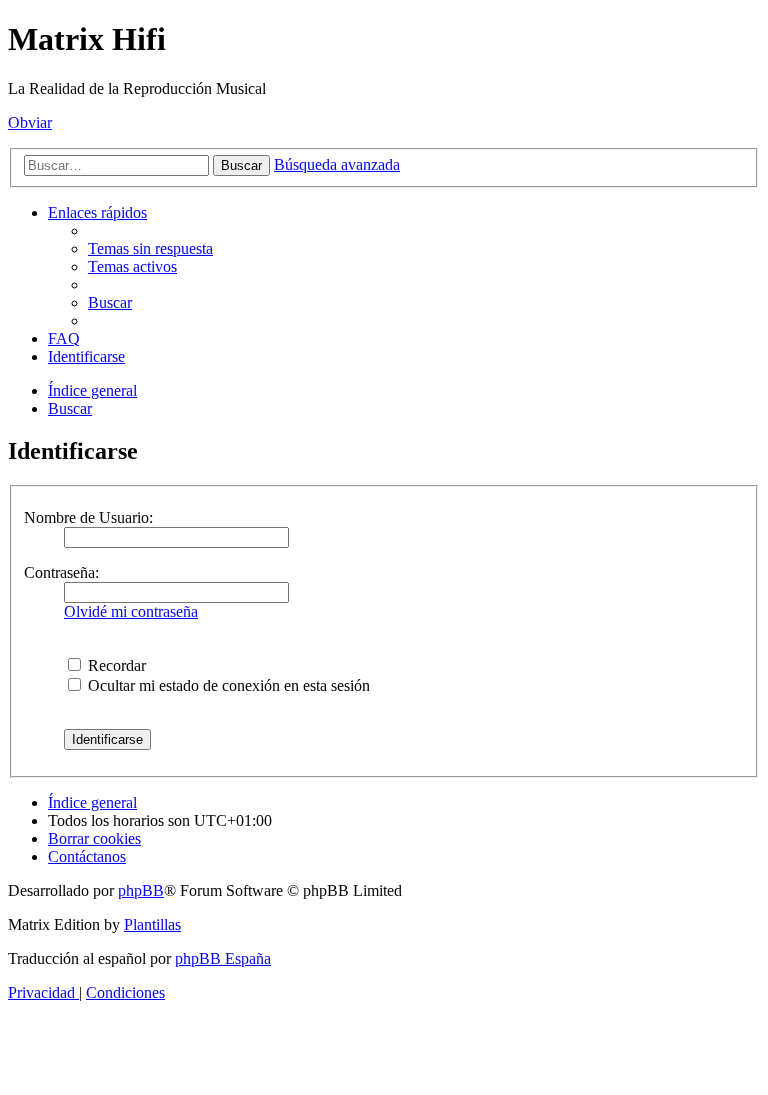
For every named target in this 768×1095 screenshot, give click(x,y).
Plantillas (152, 924)
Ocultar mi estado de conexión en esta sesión (227, 685)
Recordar (115, 665)
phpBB (141, 890)
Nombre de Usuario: (88, 517)
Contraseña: (61, 572)
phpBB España (223, 958)
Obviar (30, 122)
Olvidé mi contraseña (131, 611)
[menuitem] (150, 248)
